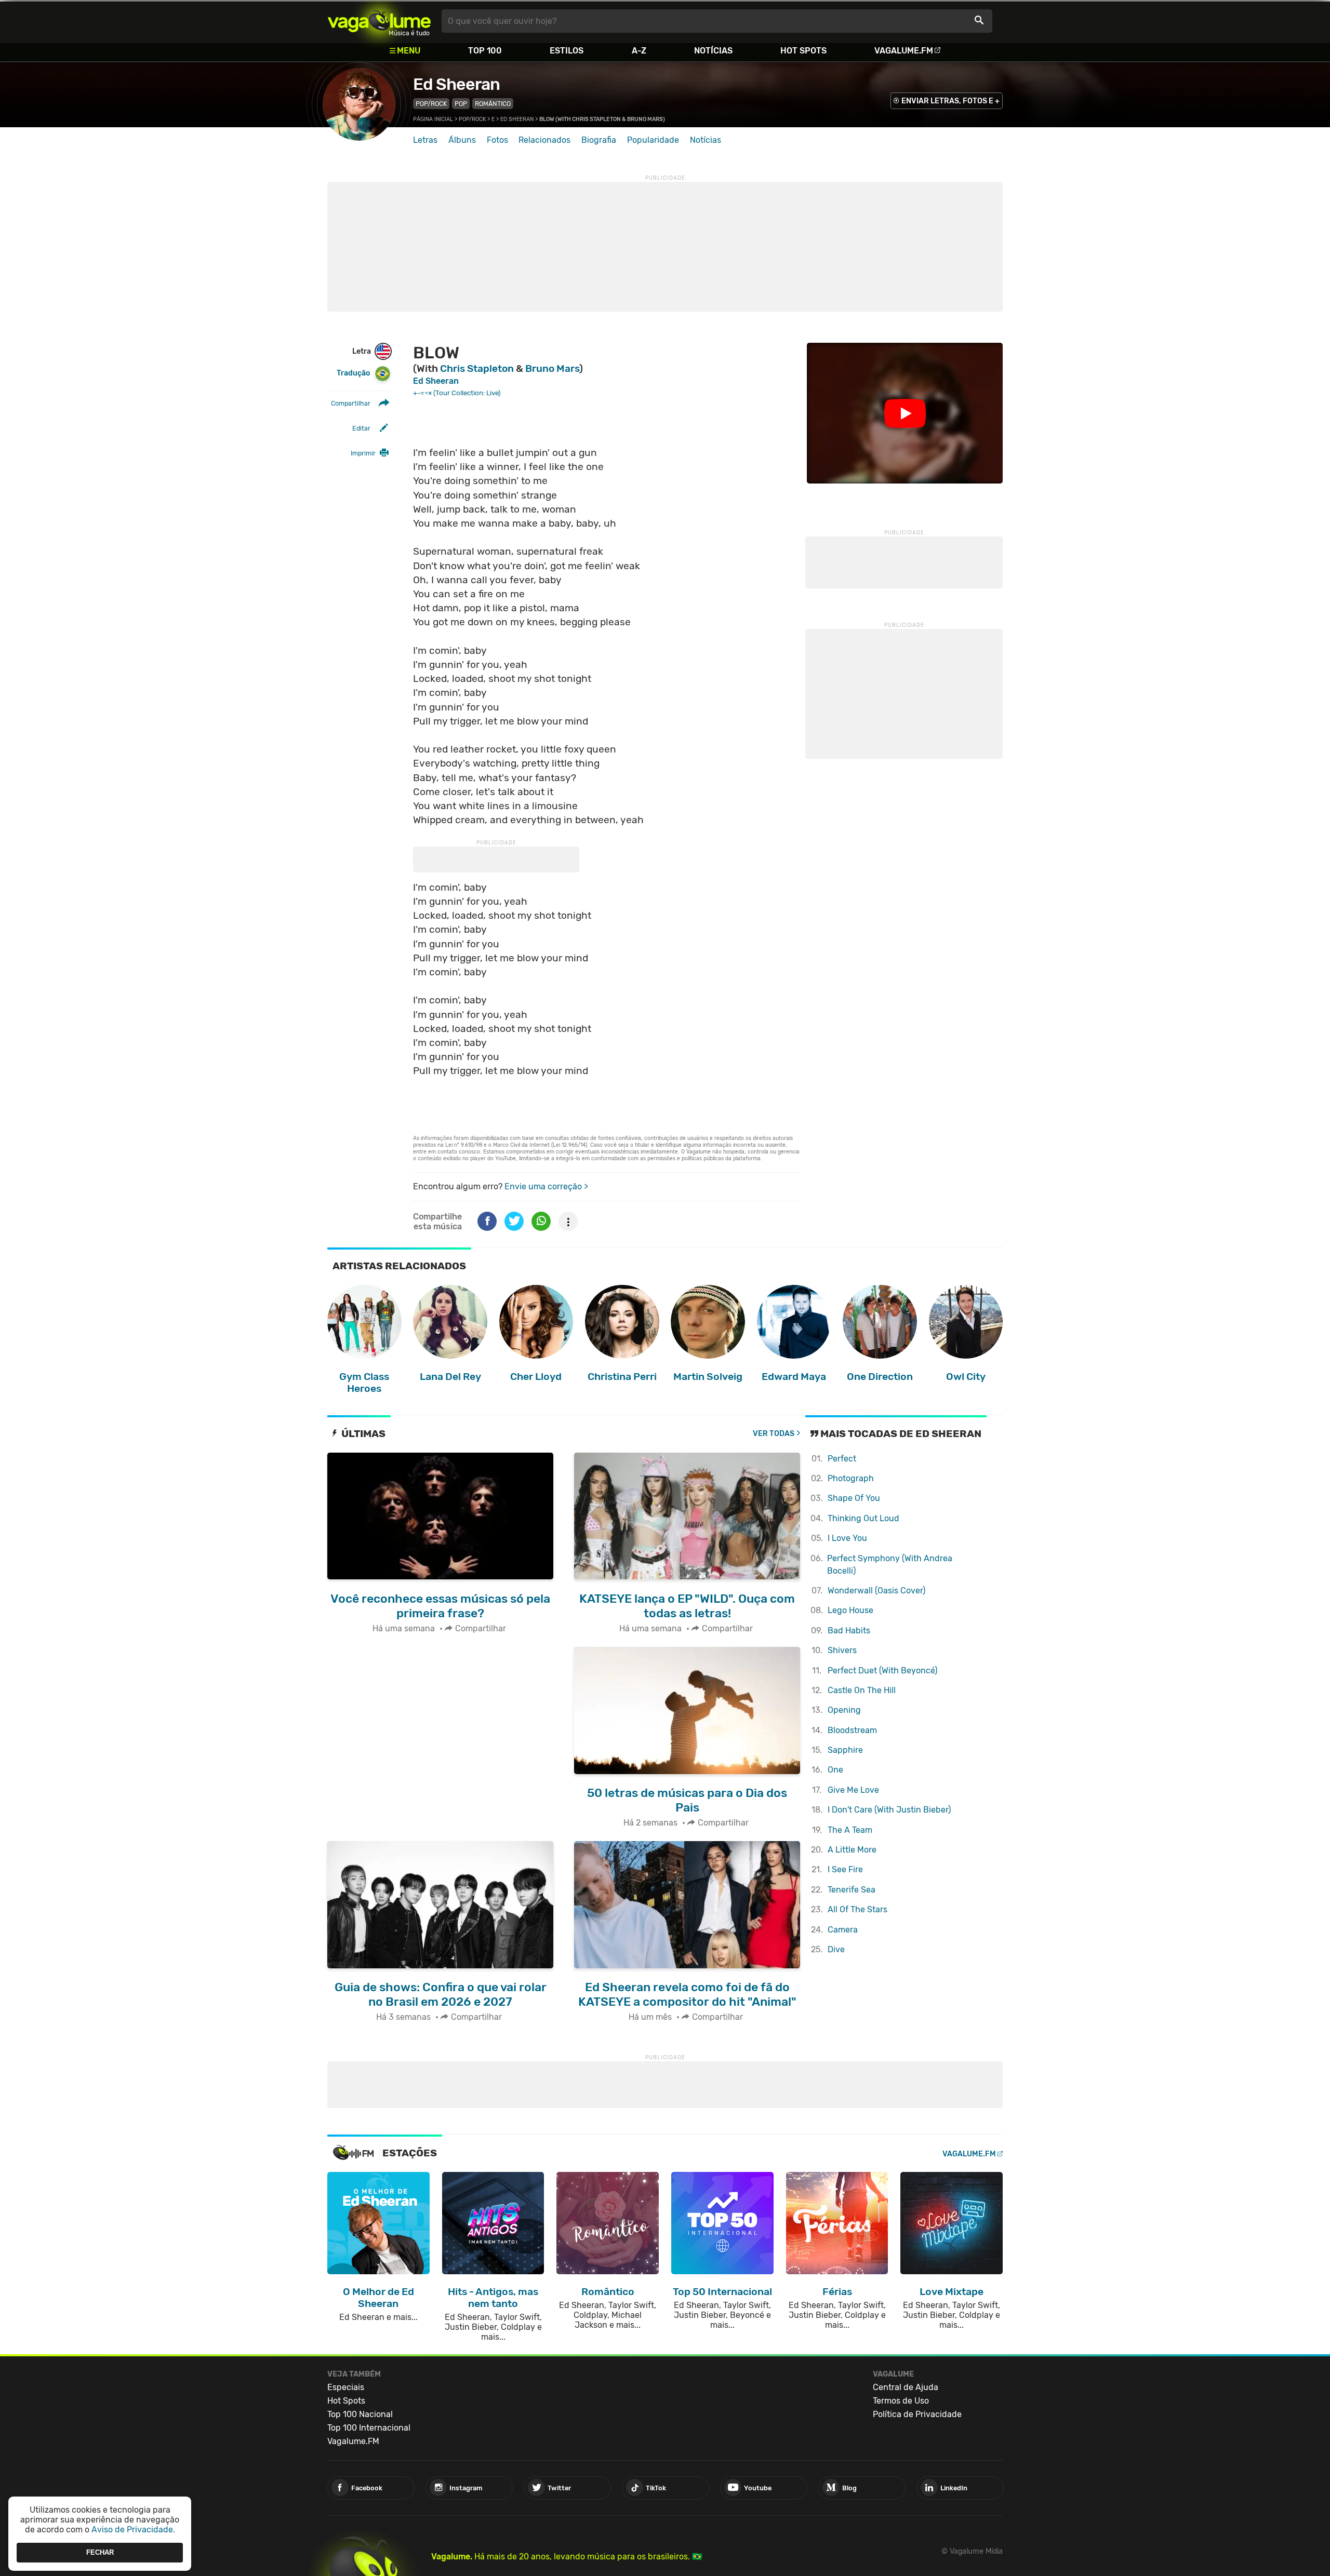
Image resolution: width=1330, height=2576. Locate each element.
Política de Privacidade (917, 2414)
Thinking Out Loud (863, 1518)
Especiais (346, 2387)
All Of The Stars (857, 1909)
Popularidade (653, 140)
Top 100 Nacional (360, 2414)
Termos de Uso (901, 2401)
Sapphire (845, 1750)
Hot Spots (803, 51)
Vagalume (379, 21)
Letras (425, 140)
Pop (461, 104)
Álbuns (462, 140)
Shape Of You (854, 1498)
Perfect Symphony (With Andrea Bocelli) (890, 1565)
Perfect (842, 1459)
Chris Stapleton (477, 368)
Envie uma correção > (546, 1186)
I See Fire (845, 1869)
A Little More (852, 1850)
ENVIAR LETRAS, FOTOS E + (950, 101)
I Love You (847, 1538)
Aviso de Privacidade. (133, 2530)
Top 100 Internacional (369, 2428)
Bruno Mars (552, 368)
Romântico (493, 104)
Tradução (353, 373)
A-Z (639, 51)
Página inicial (433, 119)
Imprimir (363, 453)
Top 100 (485, 51)
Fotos (497, 140)
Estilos (567, 51)
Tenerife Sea (852, 1890)
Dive (836, 1949)
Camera (843, 1930)
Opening (844, 1710)
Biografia (599, 140)
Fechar (100, 2552)
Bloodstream (852, 1730)
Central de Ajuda (906, 2387)
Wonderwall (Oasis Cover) (876, 1591)
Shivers (842, 1650)
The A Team (850, 1830)
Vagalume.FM (904, 51)
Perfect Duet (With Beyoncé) (882, 1671)
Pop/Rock (431, 104)
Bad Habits (849, 1631)
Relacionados (544, 140)
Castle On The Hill (862, 1690)
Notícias (713, 51)
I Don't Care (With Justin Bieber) (889, 1810)
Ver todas (774, 1434)
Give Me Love (853, 1790)
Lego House (850, 1610)
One (835, 1770)
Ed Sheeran (456, 84)
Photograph (851, 1478)
